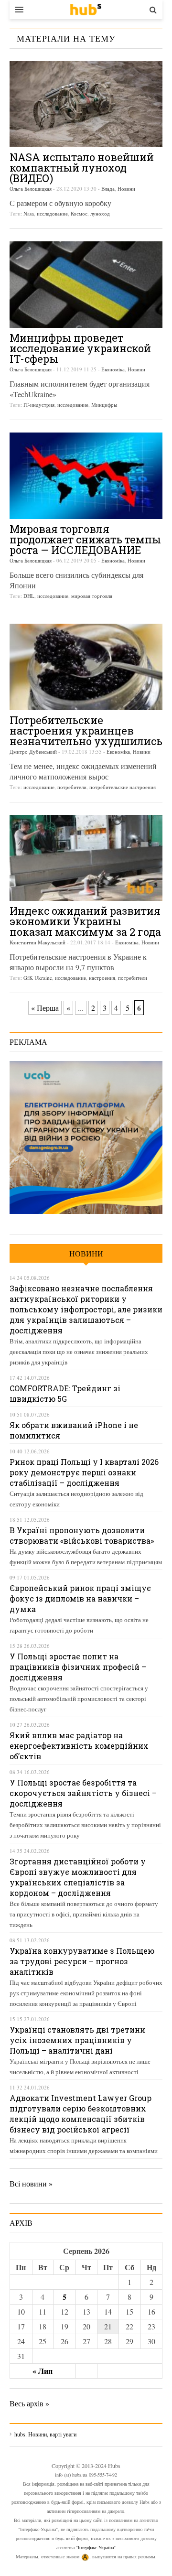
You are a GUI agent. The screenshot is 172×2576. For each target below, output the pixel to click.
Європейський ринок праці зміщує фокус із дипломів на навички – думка (80, 1598)
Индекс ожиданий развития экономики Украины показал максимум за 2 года (85, 921)
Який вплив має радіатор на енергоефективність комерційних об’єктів (79, 1746)
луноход (100, 213)
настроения (102, 978)
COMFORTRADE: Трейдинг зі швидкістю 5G (65, 1393)
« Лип (43, 2371)
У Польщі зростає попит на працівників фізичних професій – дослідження (78, 1667)
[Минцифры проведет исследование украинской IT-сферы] (86, 285)
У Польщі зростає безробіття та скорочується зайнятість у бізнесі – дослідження (83, 1793)
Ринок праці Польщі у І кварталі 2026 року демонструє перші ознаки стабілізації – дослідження (84, 1472)
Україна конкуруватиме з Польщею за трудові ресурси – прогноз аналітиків (82, 1961)
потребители (72, 787)
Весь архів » (29, 2403)
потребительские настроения (123, 787)
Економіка (113, 369)
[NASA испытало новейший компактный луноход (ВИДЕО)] (86, 104)
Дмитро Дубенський (33, 752)
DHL (29, 596)
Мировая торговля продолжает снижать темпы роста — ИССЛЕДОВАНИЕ (85, 539)
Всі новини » (31, 2183)
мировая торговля (92, 596)
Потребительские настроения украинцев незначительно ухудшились (86, 731)
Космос (79, 213)
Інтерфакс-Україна (96, 2547)
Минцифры (104, 405)
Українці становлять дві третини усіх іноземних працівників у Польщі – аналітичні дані (77, 2040)
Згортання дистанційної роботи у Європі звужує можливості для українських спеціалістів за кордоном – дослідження (78, 1877)
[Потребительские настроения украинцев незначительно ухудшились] (86, 667)
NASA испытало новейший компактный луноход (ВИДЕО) (82, 168)
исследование (52, 213)
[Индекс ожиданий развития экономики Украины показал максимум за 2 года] (86, 858)
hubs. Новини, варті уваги (86, 10)
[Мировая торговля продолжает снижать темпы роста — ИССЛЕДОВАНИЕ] (86, 476)
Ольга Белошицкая (31, 189)
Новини (126, 189)
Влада (108, 189)
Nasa (29, 213)
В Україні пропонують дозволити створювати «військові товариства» (82, 1535)
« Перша (45, 1008)
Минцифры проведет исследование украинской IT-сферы (80, 348)
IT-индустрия (39, 405)
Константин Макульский (38, 942)
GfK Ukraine (38, 978)
